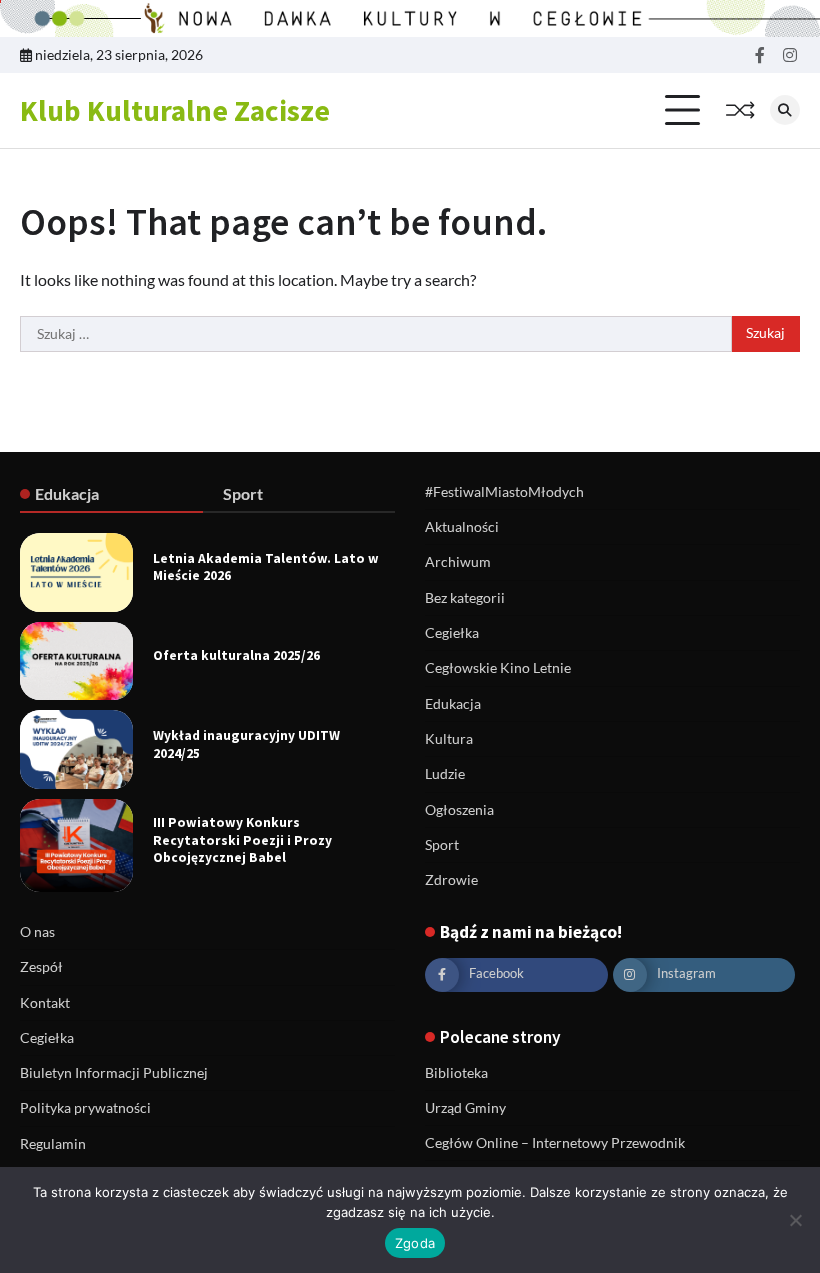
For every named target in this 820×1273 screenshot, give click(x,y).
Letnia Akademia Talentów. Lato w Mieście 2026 (266, 567)
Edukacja (453, 704)
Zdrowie (451, 880)
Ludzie (445, 774)
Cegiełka (452, 633)
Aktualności (462, 527)
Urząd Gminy (465, 1108)
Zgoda (415, 1243)
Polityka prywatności (85, 1108)
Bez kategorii (465, 598)
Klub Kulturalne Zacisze (175, 110)
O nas (37, 932)
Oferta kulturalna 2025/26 (236, 655)
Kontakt (45, 1003)
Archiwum (458, 562)
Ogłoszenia (459, 810)
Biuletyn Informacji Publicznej (114, 1073)
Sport (442, 845)
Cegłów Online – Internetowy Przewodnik (555, 1143)
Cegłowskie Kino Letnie (498, 668)
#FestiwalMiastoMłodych (504, 492)
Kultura (449, 739)
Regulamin (53, 1144)
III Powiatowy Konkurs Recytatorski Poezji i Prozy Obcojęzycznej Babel (242, 840)
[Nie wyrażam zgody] (795, 1220)
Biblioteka (456, 1073)
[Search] (785, 110)
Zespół (41, 967)
